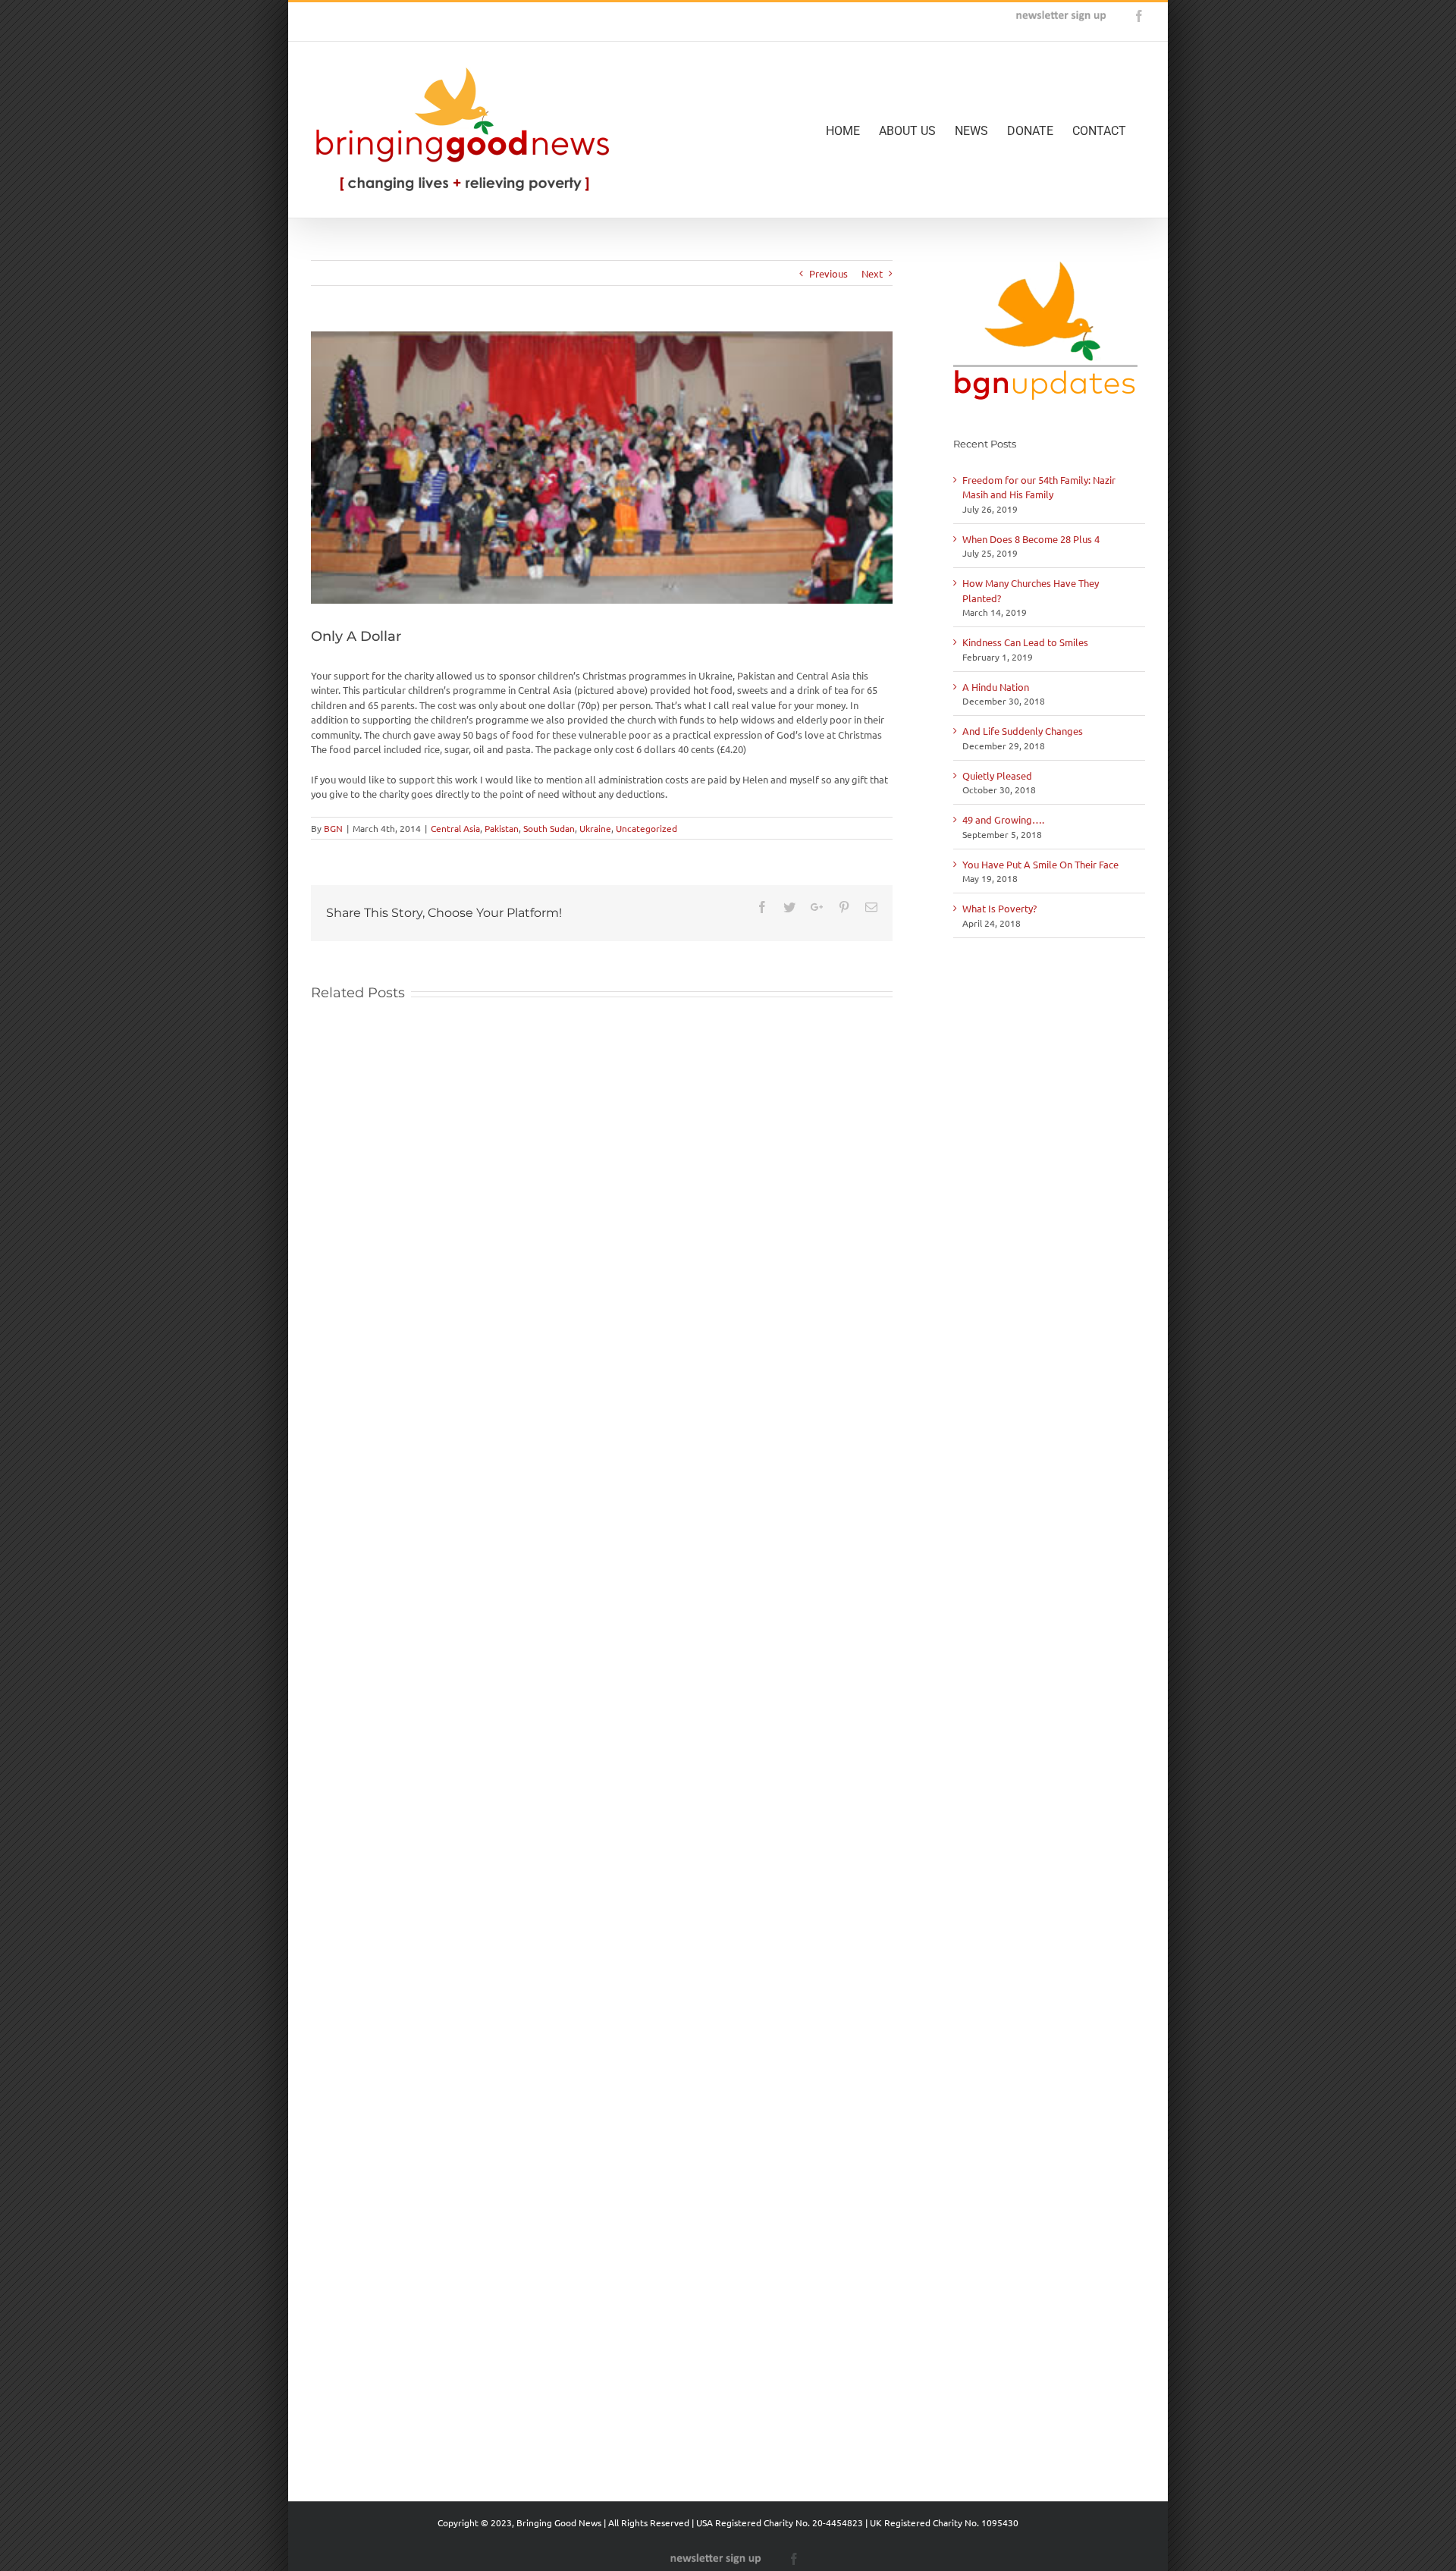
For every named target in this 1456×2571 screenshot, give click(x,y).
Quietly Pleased (997, 775)
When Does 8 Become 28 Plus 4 (1031, 539)
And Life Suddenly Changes (1023, 731)
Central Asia (455, 828)
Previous (828, 273)
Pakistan (502, 828)
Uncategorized (646, 828)
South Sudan (549, 828)
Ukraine (595, 828)
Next (872, 273)
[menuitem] (852, 130)
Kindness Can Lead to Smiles (1025, 642)
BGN (333, 828)
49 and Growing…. (1003, 819)
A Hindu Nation (996, 687)
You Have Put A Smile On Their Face (1040, 864)
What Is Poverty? (999, 908)
